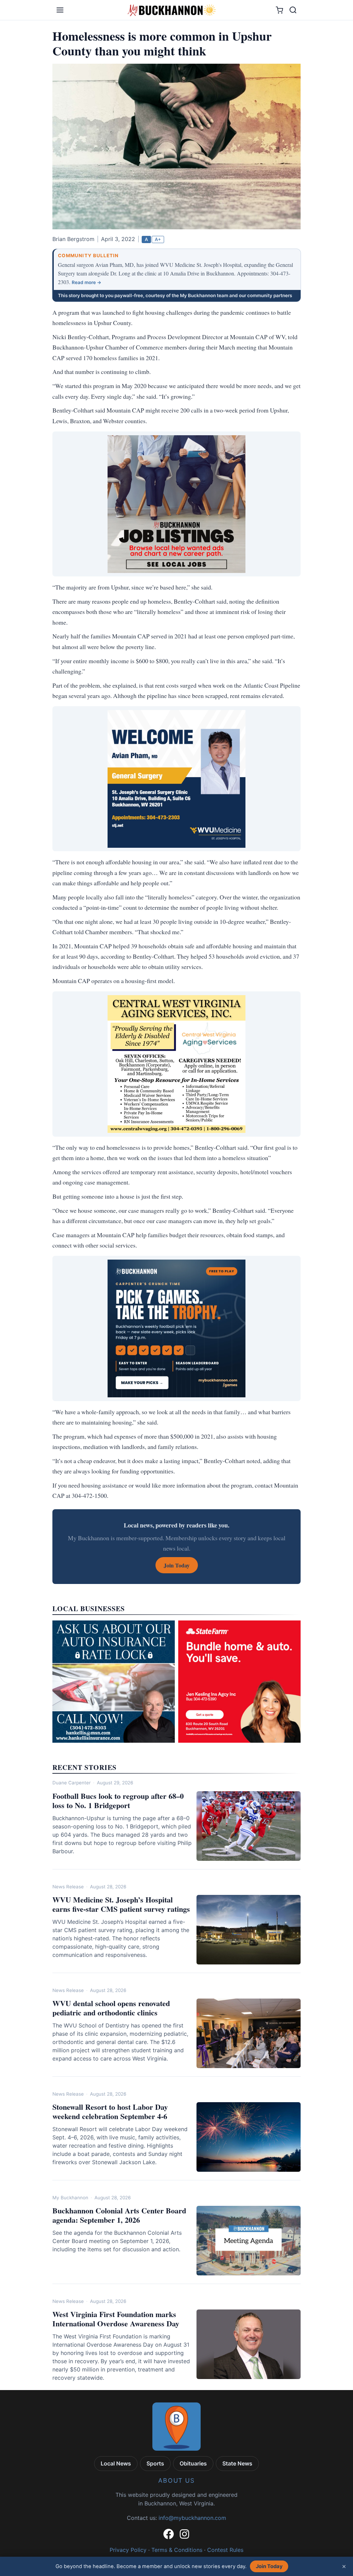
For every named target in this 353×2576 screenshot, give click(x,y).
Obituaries (193, 2463)
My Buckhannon (70, 2198)
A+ (158, 239)
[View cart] (279, 10)
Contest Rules (225, 2550)
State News (237, 2463)
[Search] (293, 10)
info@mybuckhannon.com (192, 2518)
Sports (155, 2463)
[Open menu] (60, 10)
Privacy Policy (128, 2550)
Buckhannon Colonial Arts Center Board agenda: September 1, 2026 (119, 2215)
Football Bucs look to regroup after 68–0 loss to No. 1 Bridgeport (118, 1801)
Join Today (269, 2566)
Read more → (87, 282)
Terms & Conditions (177, 2550)
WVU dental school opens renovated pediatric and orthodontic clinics (111, 2008)
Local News (116, 2463)
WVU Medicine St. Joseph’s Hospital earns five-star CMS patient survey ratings (121, 1904)
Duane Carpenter (72, 1783)
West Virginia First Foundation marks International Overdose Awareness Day (116, 2319)
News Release (68, 1887)
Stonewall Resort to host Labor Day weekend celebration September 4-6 (110, 2112)
